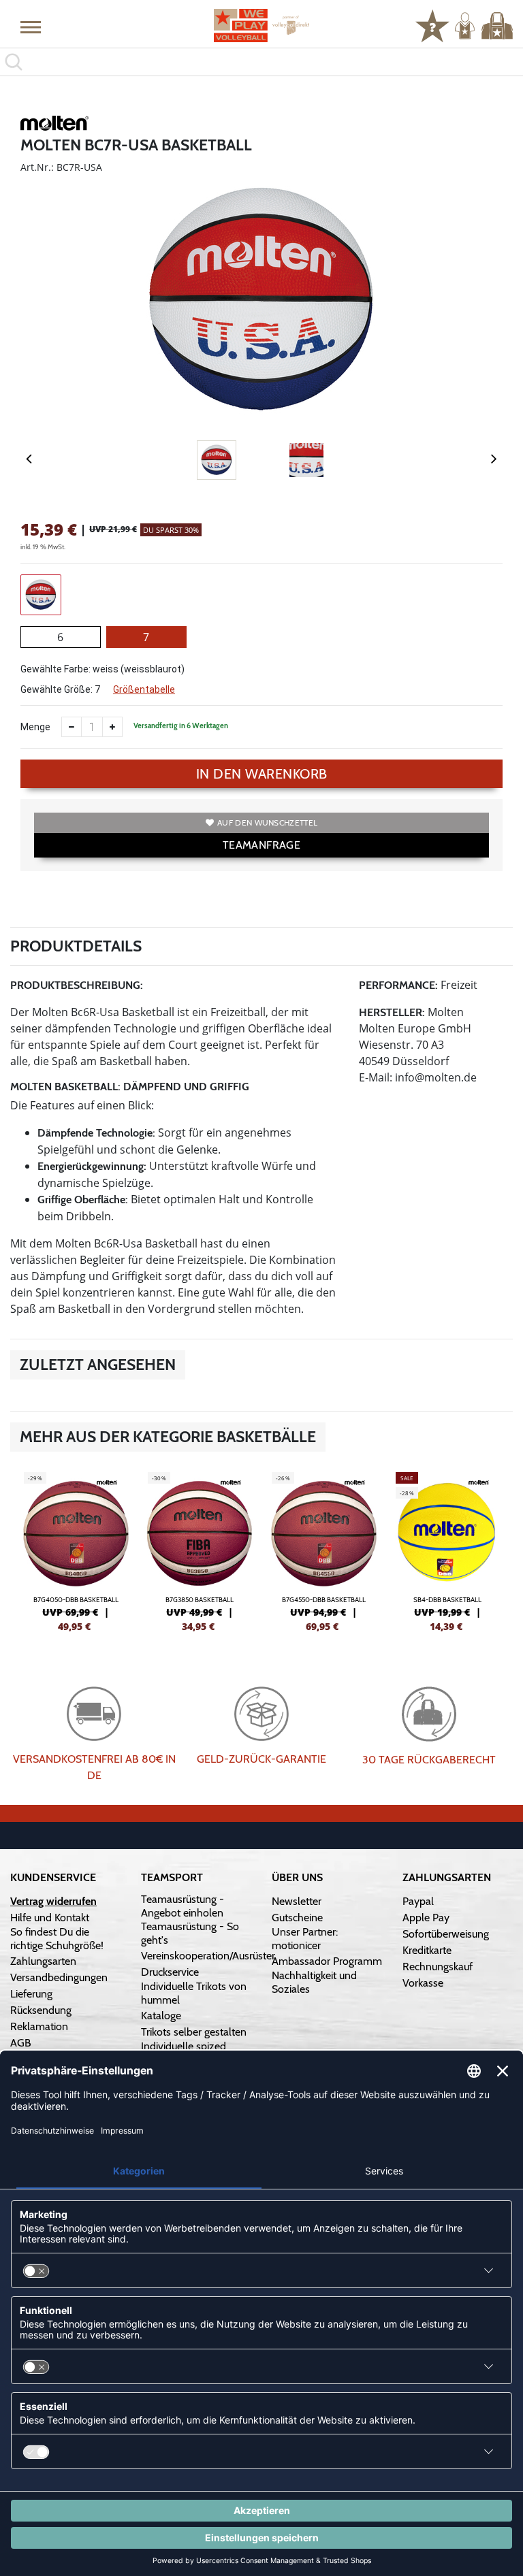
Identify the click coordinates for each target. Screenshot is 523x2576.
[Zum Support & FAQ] (432, 25)
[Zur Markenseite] (54, 125)
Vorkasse (423, 1983)
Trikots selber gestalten (194, 2032)
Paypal (418, 1901)
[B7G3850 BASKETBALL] (200, 1550)
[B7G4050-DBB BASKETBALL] (76, 1550)
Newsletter (297, 1901)
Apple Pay (426, 1918)
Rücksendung (41, 2010)
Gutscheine (297, 1918)
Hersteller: (392, 1012)
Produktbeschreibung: (77, 985)
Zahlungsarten (43, 1961)
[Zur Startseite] (261, 26)
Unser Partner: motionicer (305, 1939)
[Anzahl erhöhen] (112, 727)
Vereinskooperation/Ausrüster (208, 1956)
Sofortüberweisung (446, 1934)
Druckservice (170, 1972)
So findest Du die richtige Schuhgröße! (57, 1939)
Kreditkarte (427, 1950)
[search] (261, 62)
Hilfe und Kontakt (50, 1918)
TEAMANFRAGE (261, 845)
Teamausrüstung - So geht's (190, 1933)
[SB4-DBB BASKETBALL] (447, 1550)
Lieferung (31, 1994)
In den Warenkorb (262, 774)
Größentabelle (144, 689)
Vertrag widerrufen (53, 1901)
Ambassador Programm (327, 1961)
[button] (31, 27)
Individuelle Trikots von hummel (194, 1993)
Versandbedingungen (59, 1977)
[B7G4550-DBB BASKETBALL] (323, 1550)
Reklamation (39, 2026)
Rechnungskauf (438, 1967)
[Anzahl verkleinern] (72, 727)
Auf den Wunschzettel (267, 822)
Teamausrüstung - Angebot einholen (183, 1906)
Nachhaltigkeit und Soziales (314, 1982)
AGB (21, 2043)
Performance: (398, 985)
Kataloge (161, 2016)
